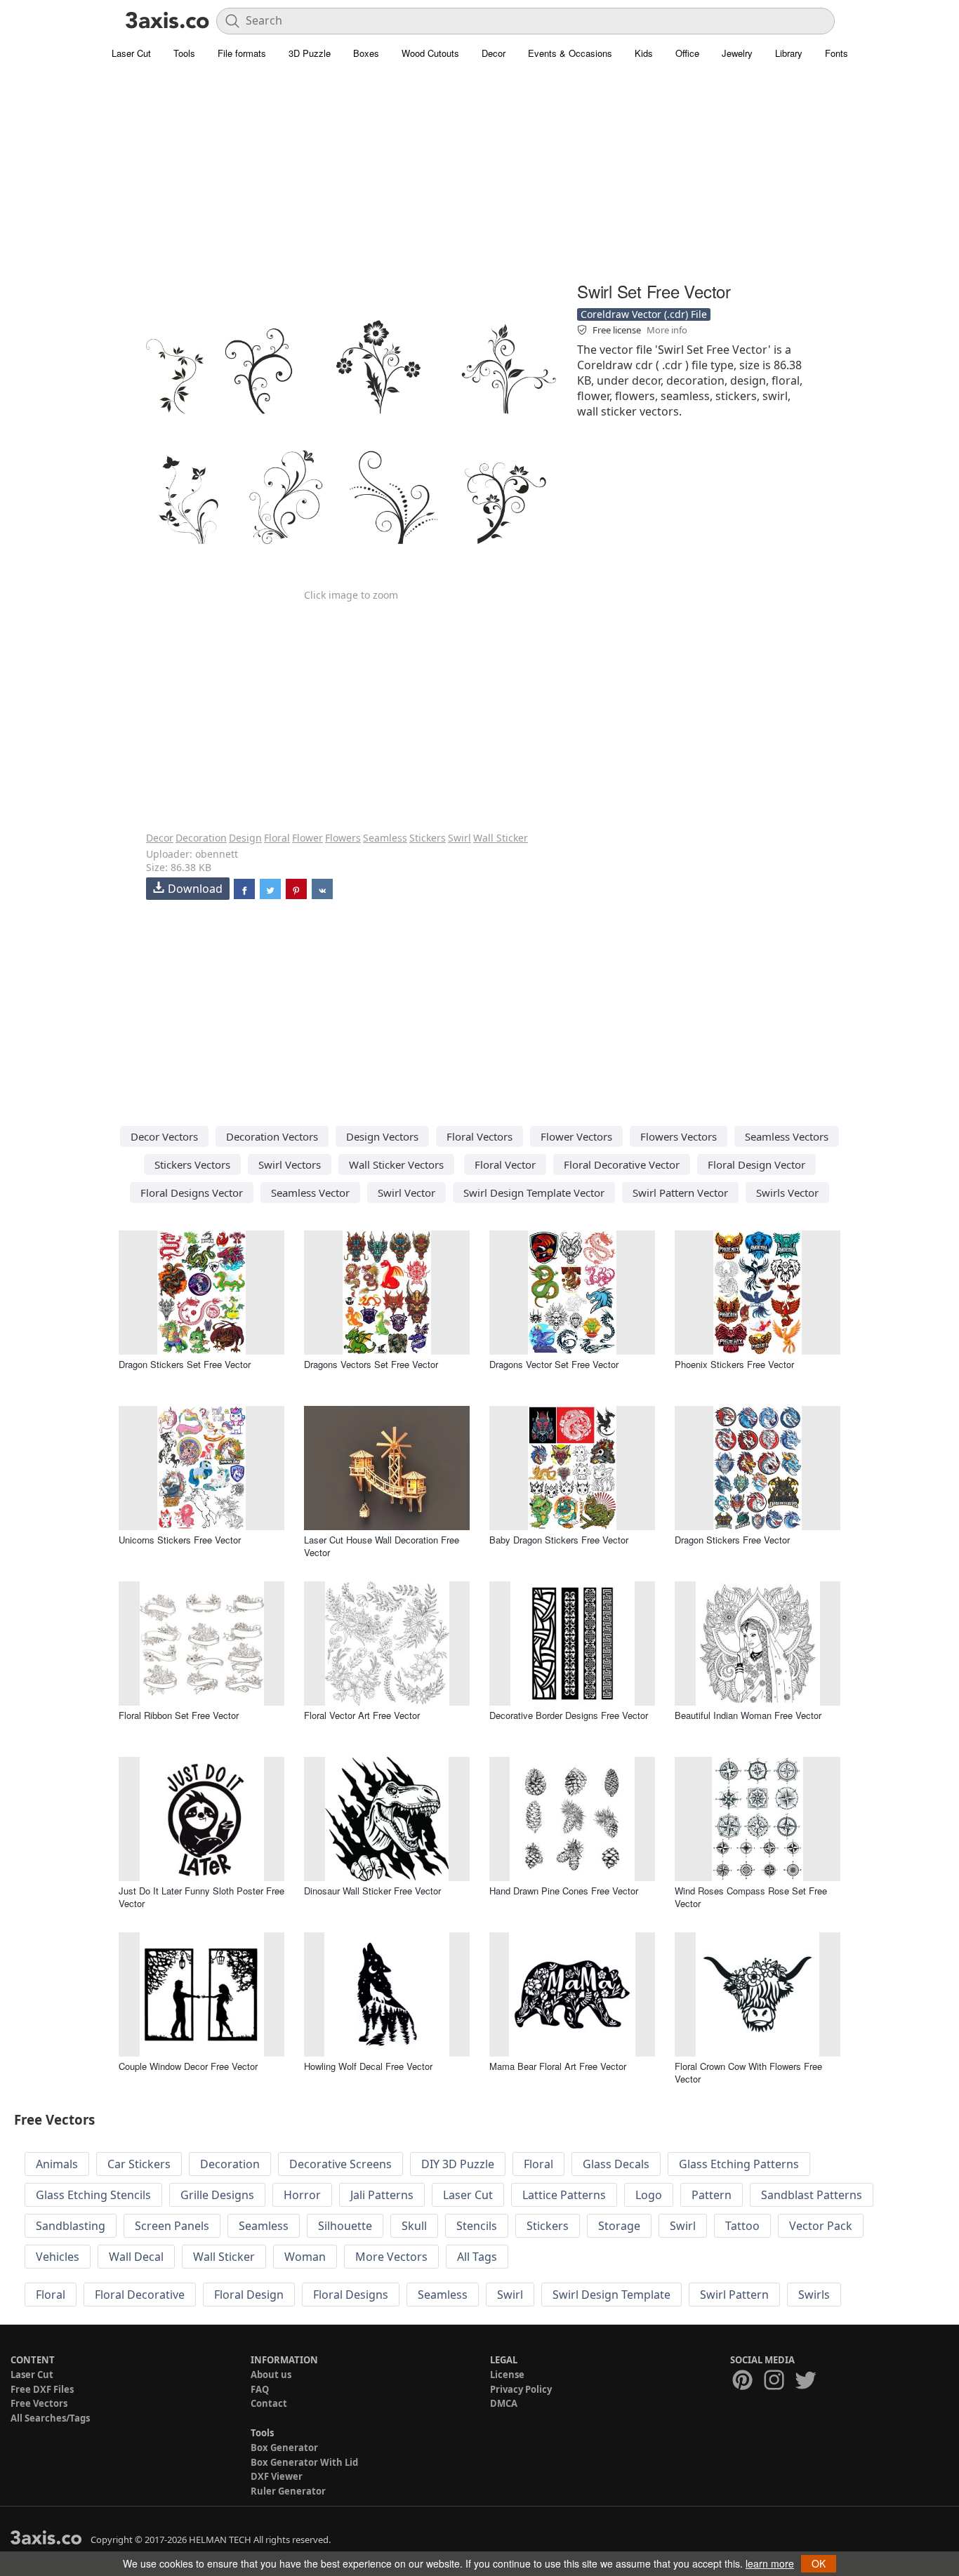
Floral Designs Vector (192, 1193)
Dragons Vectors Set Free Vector (371, 1364)
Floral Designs (351, 2295)
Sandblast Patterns (812, 2195)
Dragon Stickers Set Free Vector (185, 1364)
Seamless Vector (310, 1193)
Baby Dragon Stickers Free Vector (559, 1540)
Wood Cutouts (430, 53)
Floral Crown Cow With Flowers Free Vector (748, 2072)
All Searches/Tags (50, 2418)
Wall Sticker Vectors (396, 1164)
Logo (649, 2195)
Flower (307, 838)
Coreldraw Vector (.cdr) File (644, 314)
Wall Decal (136, 2257)
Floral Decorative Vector (622, 1164)
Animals (57, 2164)
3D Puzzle (310, 53)
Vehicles (58, 2257)
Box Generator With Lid (304, 2462)
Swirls (814, 2295)
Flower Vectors (576, 1136)
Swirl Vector (406, 1193)
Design (245, 838)
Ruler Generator (288, 2491)
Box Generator (284, 2448)
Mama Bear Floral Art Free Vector (558, 2066)
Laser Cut (131, 53)
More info (667, 330)
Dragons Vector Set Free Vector (554, 1364)
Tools (184, 53)
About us (271, 2375)
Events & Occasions (570, 53)
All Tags (477, 2257)
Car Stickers (139, 2164)
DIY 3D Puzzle (458, 2164)
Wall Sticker (501, 838)
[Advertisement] (479, 179)
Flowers (343, 838)
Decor (494, 53)
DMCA (504, 2403)
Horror (302, 2195)
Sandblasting (71, 2226)
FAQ (260, 2389)
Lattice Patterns (564, 2195)
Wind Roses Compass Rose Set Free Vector (751, 1897)
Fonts (836, 53)
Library (789, 53)
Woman (305, 2257)
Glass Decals (616, 2164)
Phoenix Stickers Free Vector (734, 1364)
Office (687, 53)
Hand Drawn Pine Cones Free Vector (564, 1891)
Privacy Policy (521, 2389)
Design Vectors (382, 1136)
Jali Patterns (382, 2195)
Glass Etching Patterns (739, 2164)
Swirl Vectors (290, 1164)
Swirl (459, 838)
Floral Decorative (140, 2295)
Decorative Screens (340, 2164)
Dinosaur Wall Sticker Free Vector (372, 1891)
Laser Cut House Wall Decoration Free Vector (382, 1546)
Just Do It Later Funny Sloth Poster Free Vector (201, 1897)
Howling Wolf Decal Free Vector (368, 2066)
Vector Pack (821, 2226)
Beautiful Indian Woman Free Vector (748, 1715)
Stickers (428, 838)
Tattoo (742, 2226)
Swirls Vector (787, 1193)
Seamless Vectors (787, 1136)
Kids (644, 53)
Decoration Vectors (272, 1136)
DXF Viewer (277, 2476)
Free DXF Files (42, 2389)
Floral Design (249, 2295)
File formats (242, 53)
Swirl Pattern (734, 2295)
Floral (277, 838)
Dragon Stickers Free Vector (732, 1540)
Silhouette (345, 2226)
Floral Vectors (479, 1136)
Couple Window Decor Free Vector (188, 2066)
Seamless (385, 838)
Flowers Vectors (679, 1136)
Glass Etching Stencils (93, 2195)
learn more (770, 2563)
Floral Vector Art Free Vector (362, 1715)
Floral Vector (505, 1164)
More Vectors (391, 2257)
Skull (414, 2226)
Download (195, 889)
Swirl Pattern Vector (680, 1193)
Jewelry (737, 53)
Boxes (366, 53)
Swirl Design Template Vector (534, 1193)
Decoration (201, 838)
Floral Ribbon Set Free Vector (179, 1715)
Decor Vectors (164, 1136)
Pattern (712, 2195)
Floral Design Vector (756, 1164)
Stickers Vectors (192, 1164)
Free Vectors (39, 2403)
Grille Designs (217, 2195)
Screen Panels (172, 2226)
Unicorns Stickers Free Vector (180, 1540)
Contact (269, 2403)
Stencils (477, 2226)
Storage (619, 2226)
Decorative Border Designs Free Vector (569, 1715)
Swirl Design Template (611, 2295)
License (507, 2375)
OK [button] (819, 2563)
